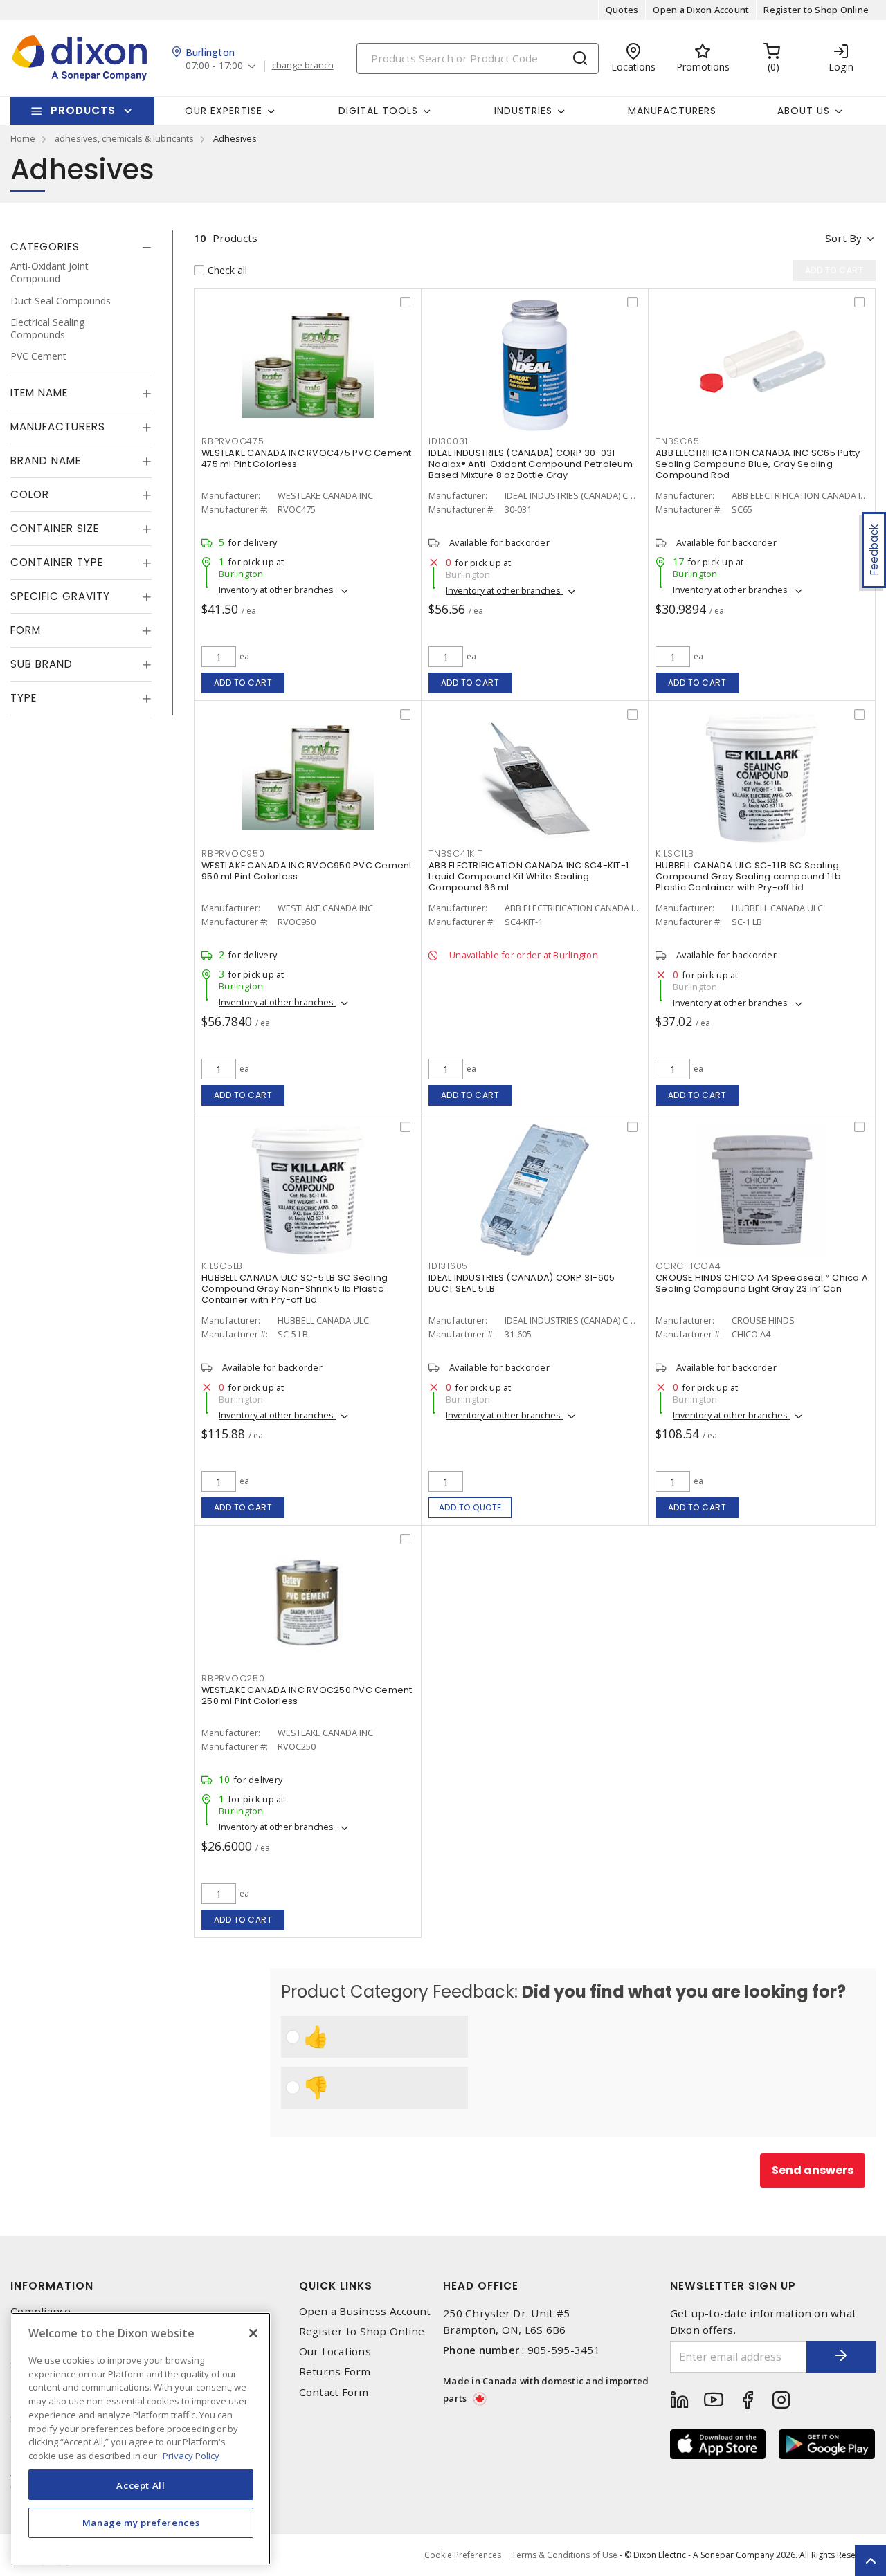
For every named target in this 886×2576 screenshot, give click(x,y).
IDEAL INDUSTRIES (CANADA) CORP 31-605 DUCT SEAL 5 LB (522, 1283)
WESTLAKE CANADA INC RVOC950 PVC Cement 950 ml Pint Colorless (307, 871)
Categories (45, 247)
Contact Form (334, 2392)
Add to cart (243, 683)
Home (23, 138)
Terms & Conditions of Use (564, 2555)
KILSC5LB (222, 1266)
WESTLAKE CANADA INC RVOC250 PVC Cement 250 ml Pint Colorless (307, 1696)
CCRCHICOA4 (688, 1266)
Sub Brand (42, 664)
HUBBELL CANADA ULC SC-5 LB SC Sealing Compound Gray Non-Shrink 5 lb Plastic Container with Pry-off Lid (295, 1289)
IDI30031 (448, 441)
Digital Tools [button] (378, 111)
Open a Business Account (365, 2311)
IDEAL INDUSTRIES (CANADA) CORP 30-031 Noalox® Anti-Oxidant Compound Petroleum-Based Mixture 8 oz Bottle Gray (533, 464)
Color (30, 494)
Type (24, 698)
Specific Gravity (60, 596)
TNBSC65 (677, 441)
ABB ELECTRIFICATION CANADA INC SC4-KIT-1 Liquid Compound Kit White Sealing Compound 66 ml (528, 876)
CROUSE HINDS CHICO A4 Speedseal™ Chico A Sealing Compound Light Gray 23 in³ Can (762, 1283)
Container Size (55, 528)
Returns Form (335, 2372)
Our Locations (335, 2351)
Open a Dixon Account (701, 10)
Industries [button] (523, 111)
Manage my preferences (141, 2522)
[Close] (253, 2333)
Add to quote (470, 1507)
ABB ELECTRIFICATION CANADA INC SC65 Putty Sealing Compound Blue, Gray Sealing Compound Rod (758, 464)
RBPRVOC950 (233, 853)
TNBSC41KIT (456, 853)
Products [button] (83, 110)
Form (26, 630)
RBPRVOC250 (233, 1678)
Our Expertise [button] (224, 111)
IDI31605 (448, 1266)
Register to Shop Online (816, 10)
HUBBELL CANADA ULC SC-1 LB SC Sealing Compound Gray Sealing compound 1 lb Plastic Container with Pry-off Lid (748, 876)
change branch (303, 66)
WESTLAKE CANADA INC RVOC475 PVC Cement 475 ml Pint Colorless (307, 458)
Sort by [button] (843, 238)
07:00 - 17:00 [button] (214, 66)
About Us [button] (804, 111)
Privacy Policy (191, 2455)
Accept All (141, 2485)
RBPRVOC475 (233, 441)
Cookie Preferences (463, 2555)
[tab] (81, 247)
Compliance (41, 2311)
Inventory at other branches (277, 590)
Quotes (622, 10)
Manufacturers (672, 111)
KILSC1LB (675, 853)
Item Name (39, 393)
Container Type (57, 562)
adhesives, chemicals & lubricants (124, 138)
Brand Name (46, 460)
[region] (141, 2439)
